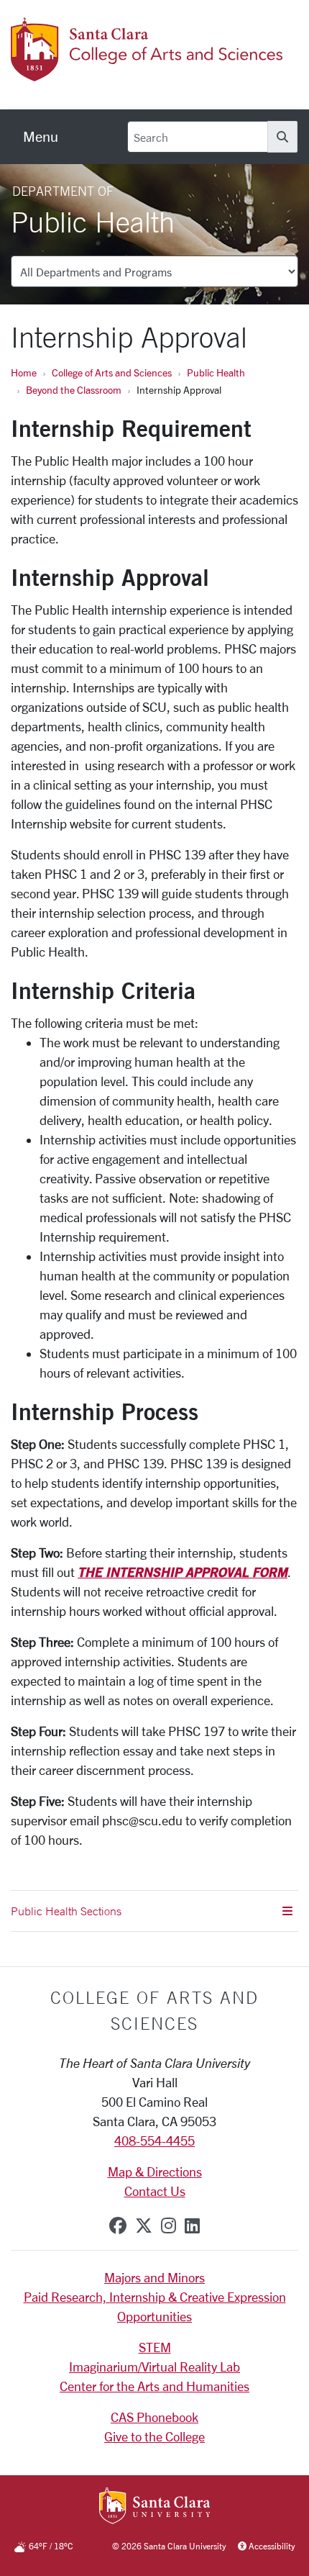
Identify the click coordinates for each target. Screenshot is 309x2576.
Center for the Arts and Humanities (154, 2386)
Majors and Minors (154, 2277)
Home (24, 372)
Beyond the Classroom (74, 390)
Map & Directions (155, 2171)
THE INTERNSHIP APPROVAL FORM (183, 1572)
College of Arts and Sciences (112, 372)
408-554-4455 (154, 2141)
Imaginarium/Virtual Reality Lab (154, 2367)
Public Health (216, 372)
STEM (155, 2347)
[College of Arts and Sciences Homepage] (149, 73)
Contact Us (155, 2191)
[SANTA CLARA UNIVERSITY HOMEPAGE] (155, 2507)
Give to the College (154, 2436)
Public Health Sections (66, 1911)
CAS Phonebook (154, 2417)
